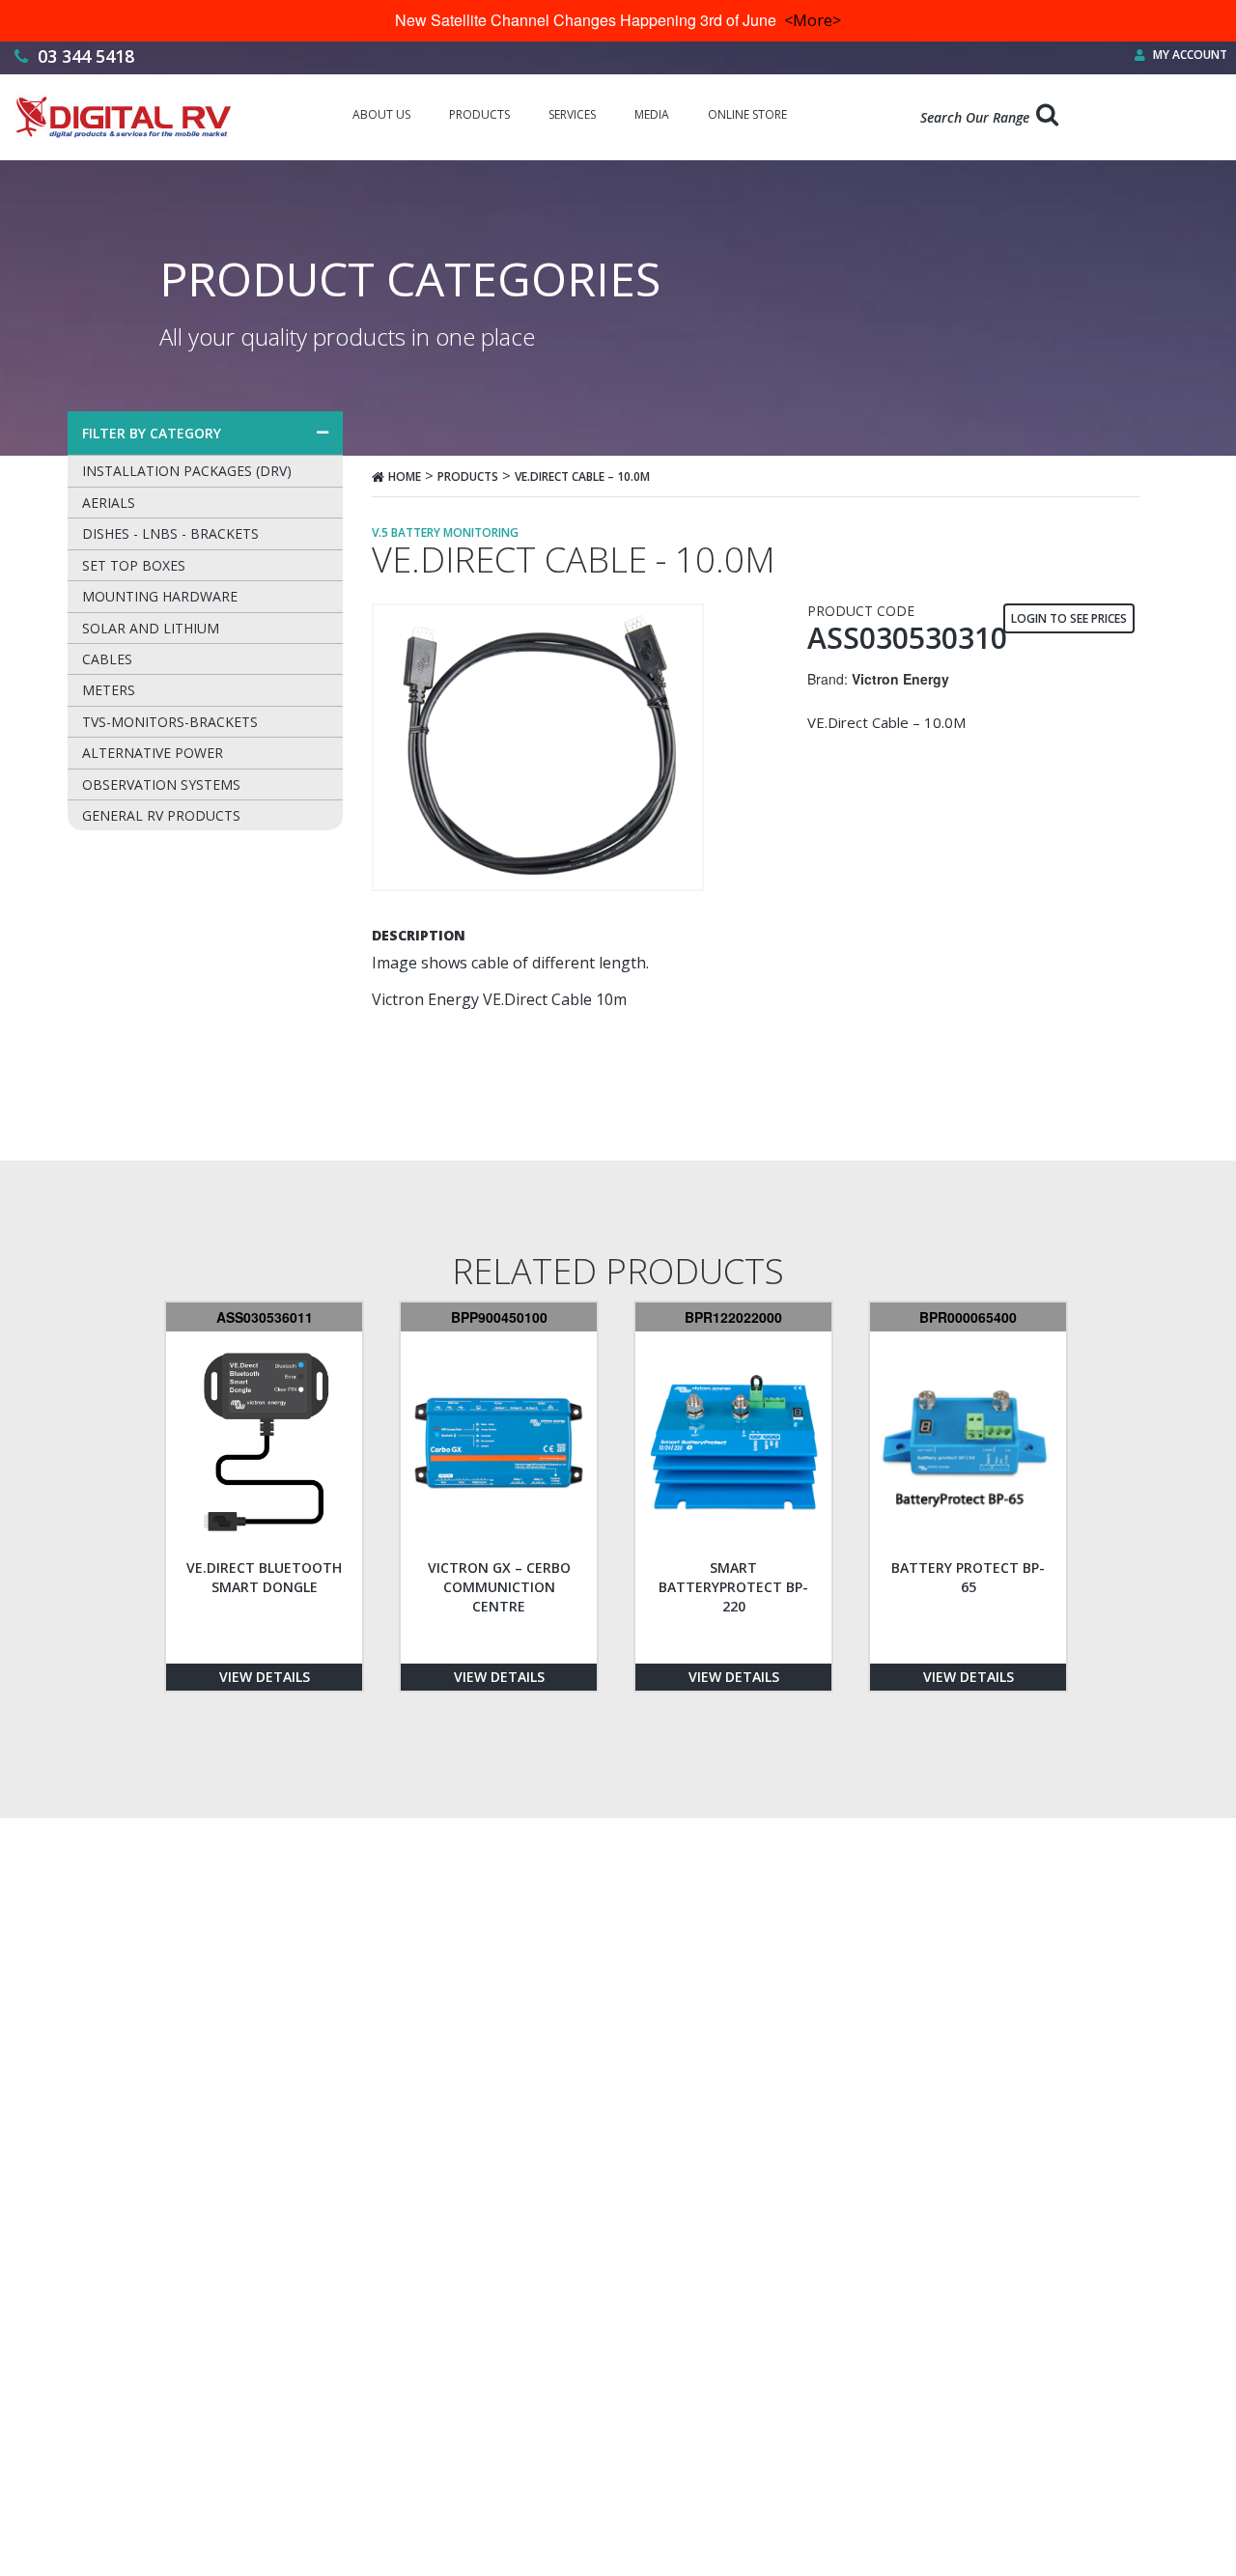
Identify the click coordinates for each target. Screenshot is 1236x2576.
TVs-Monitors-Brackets (170, 722)
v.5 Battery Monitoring (445, 532)
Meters (109, 690)
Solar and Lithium (151, 628)
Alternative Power (153, 753)
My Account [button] (1189, 55)
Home (405, 476)
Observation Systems (161, 784)
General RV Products (161, 815)
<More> (813, 20)
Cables (107, 659)
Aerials (109, 503)
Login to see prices (1069, 618)
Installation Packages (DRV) (187, 471)
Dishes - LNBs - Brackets (170, 533)
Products (468, 476)
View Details (265, 1677)
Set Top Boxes (134, 565)
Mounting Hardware (160, 596)
